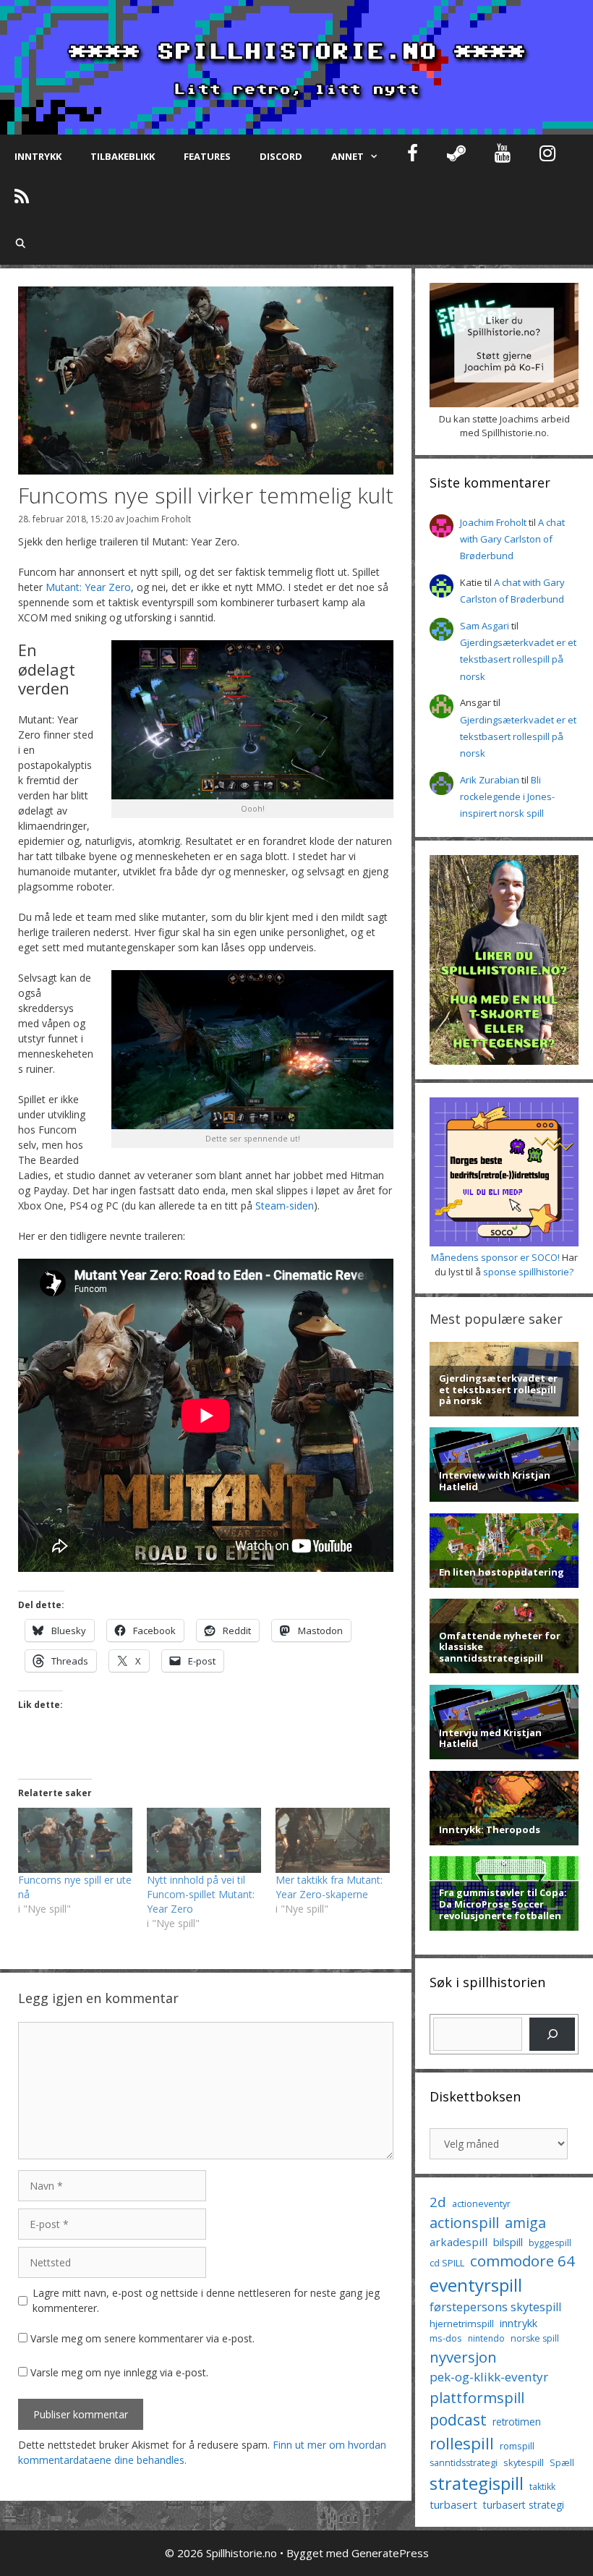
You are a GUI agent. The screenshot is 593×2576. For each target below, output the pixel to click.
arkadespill (458, 2242)
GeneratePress (390, 2553)
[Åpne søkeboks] (21, 243)
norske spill (535, 2338)
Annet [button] (347, 156)
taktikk (542, 2487)
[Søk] (552, 2034)
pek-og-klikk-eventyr (489, 2377)
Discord (281, 156)
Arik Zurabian (490, 780)
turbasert (453, 2504)
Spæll (562, 2462)
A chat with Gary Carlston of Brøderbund (512, 539)
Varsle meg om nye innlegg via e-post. (119, 2372)
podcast (458, 2419)
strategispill (477, 2483)
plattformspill (477, 2397)
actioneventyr (481, 2204)
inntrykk (519, 2323)
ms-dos (446, 2338)
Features (207, 156)
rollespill (462, 2443)
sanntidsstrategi (464, 2463)
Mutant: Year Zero (88, 587)
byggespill (550, 2243)
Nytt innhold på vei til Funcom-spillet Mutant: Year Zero (201, 1894)
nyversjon (463, 2357)
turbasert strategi (524, 2505)
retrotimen (517, 2422)
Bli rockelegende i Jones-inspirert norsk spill (507, 797)
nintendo (486, 2338)
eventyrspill (476, 2285)
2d (438, 2202)
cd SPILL (447, 2263)
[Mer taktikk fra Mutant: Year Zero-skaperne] (333, 1840)
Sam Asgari (485, 626)
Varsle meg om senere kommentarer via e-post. (142, 2338)
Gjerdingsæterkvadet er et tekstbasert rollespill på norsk (518, 659)
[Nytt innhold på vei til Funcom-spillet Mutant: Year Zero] (204, 1840)
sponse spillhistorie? (528, 1272)
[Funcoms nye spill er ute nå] (75, 1840)
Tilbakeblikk (123, 156)
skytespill (524, 2462)
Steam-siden (285, 1206)
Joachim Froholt (159, 519)
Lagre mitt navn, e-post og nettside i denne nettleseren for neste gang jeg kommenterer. (206, 2300)
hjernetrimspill (462, 2324)
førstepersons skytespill (495, 2307)
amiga (525, 2223)
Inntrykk (38, 156)
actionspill (464, 2223)
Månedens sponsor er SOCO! (495, 1257)
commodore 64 (522, 2261)
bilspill (508, 2242)
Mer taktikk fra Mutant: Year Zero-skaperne (329, 1887)
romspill (517, 2446)
